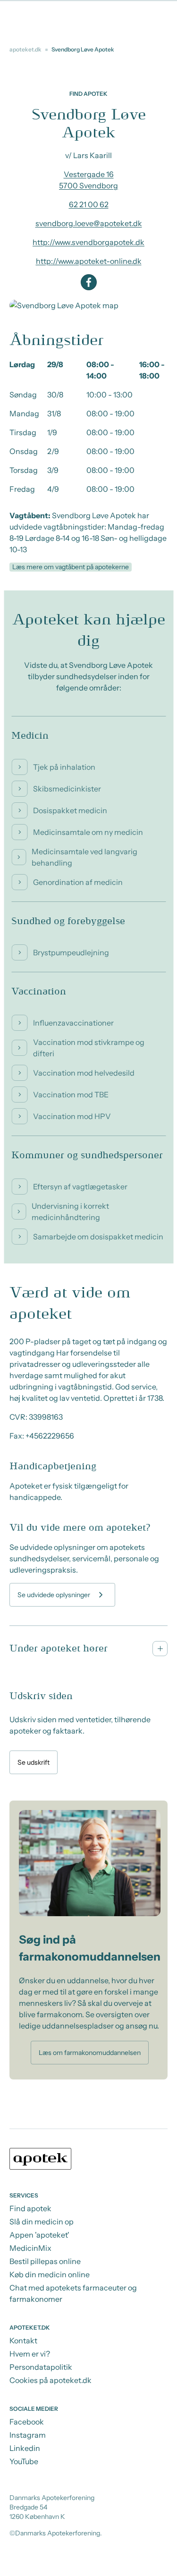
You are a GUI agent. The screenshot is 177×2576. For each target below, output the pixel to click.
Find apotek (30, 2208)
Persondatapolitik (41, 2367)
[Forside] (88, 2160)
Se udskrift (34, 1762)
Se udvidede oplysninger (54, 1595)
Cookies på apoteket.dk (51, 2380)
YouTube (24, 2461)
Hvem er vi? (30, 2354)
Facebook (27, 2422)
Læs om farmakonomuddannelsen (90, 2053)
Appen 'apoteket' (39, 2235)
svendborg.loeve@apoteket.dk (89, 223)
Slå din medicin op (42, 2222)
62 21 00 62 (89, 204)
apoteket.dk (25, 49)
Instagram (28, 2435)
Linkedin (25, 2448)
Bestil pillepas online (45, 2261)
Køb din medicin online (50, 2274)
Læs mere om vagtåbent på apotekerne (71, 567)
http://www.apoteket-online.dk (89, 261)
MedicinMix (30, 2248)
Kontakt (23, 2340)
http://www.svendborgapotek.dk (88, 242)
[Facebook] (89, 282)
